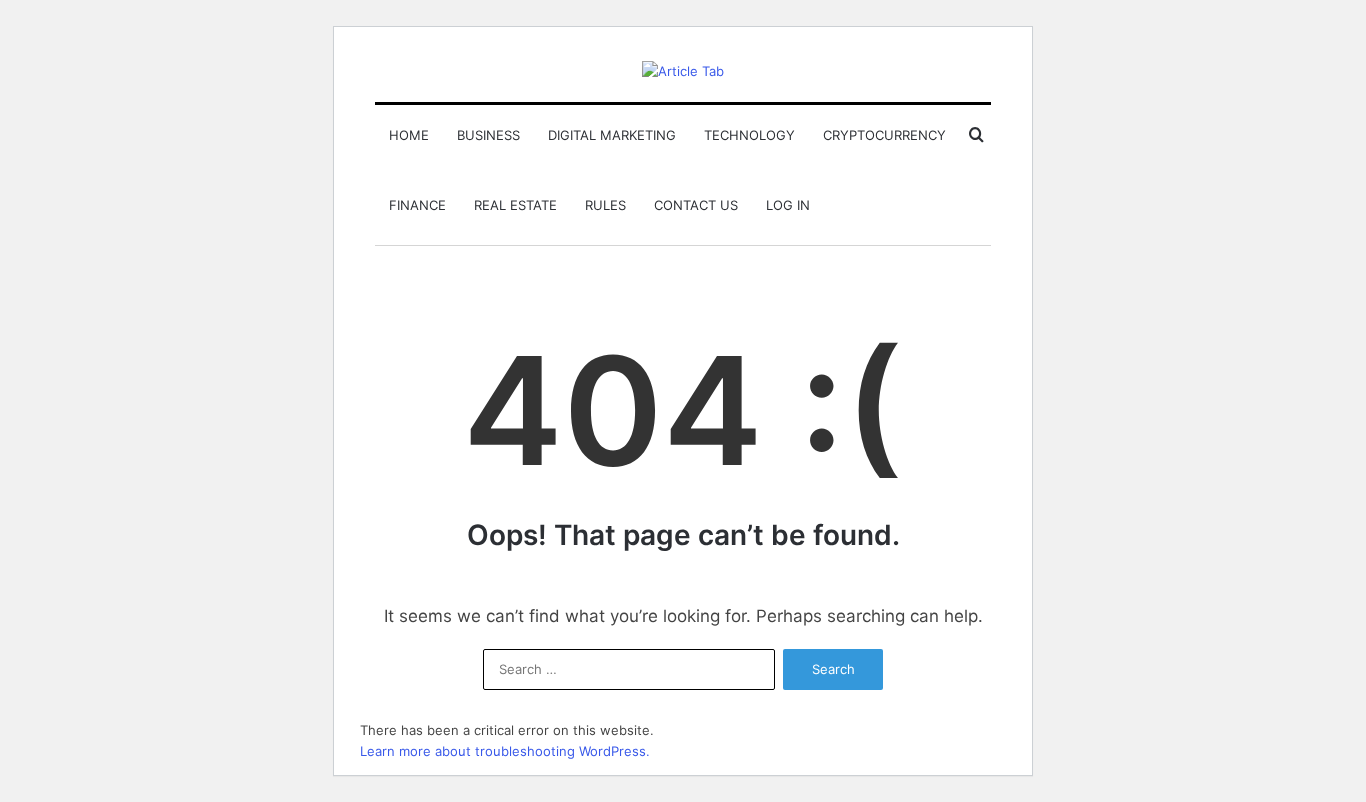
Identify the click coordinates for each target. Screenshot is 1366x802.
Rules (605, 205)
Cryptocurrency (884, 135)
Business (488, 135)
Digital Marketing (612, 135)
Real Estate (515, 205)
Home (409, 135)
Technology (749, 135)
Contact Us (696, 205)
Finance (417, 205)
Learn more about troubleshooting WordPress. (505, 751)
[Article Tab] (683, 71)
